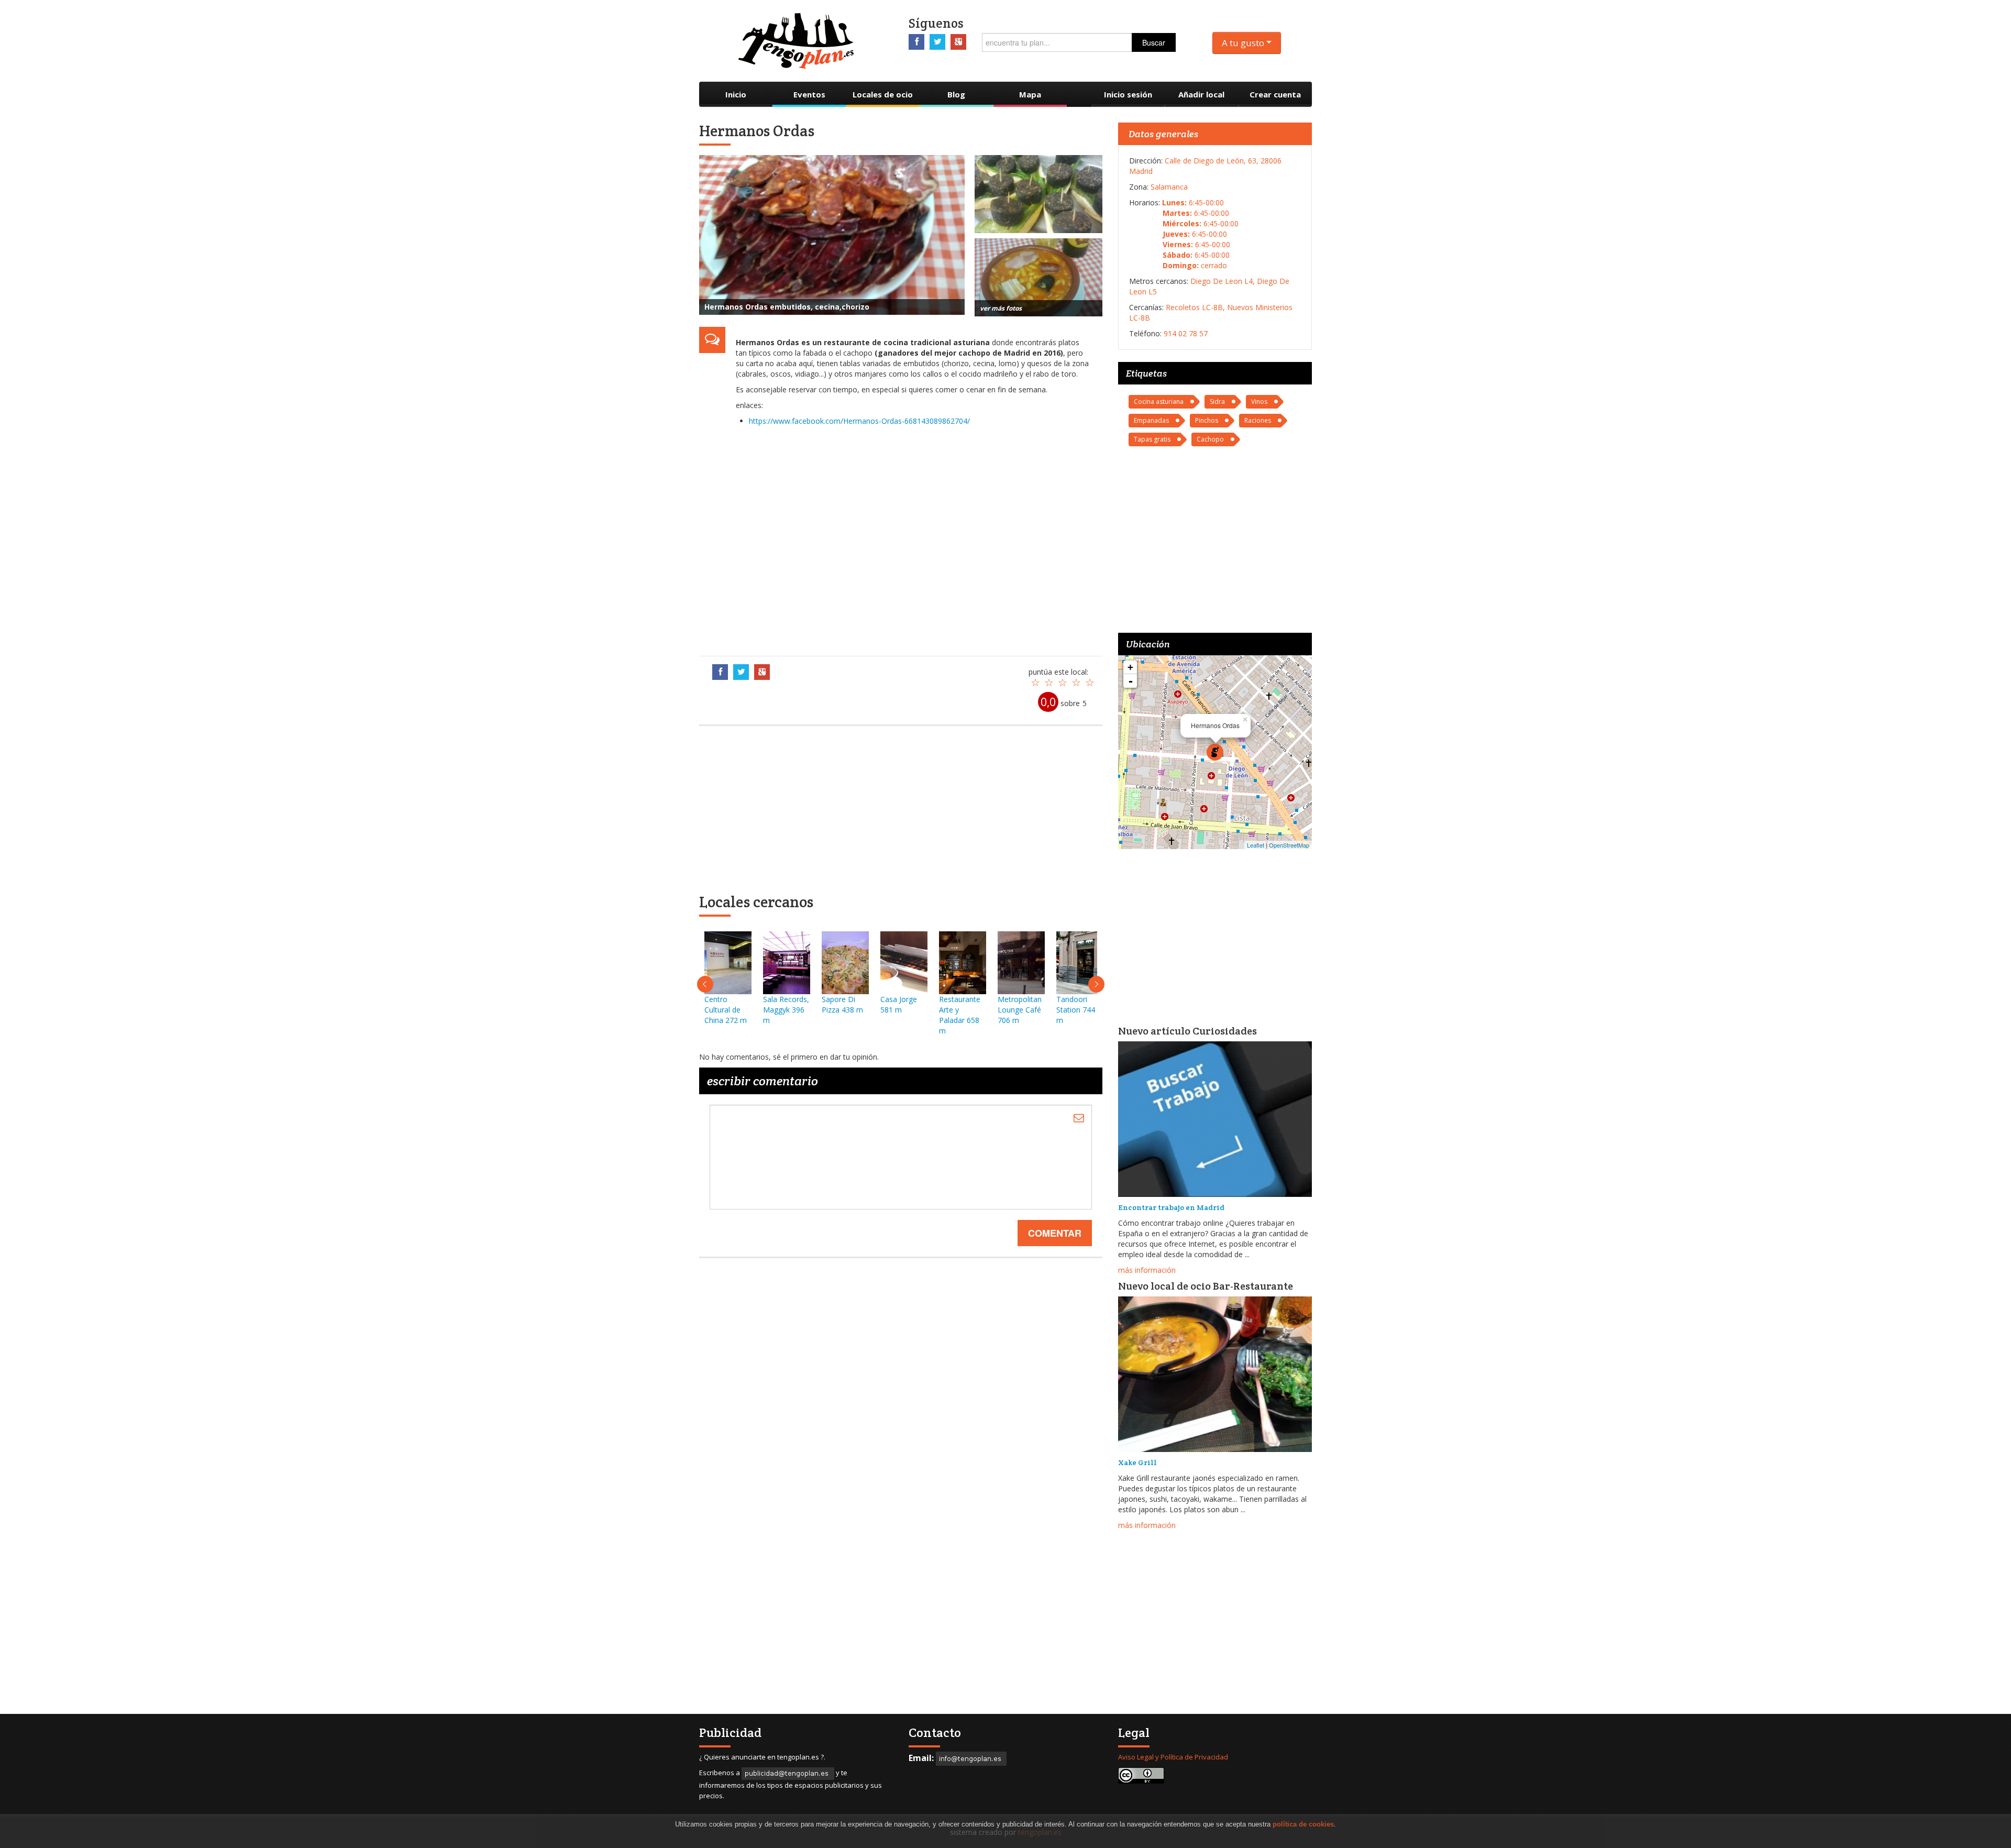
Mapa (1030, 94)
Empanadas (1151, 420)
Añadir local (1201, 94)
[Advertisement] (914, 538)
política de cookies (1303, 1824)
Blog (956, 94)
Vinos (1259, 401)
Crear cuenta (1275, 94)
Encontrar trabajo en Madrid (1171, 1207)
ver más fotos (1001, 308)
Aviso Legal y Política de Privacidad (1173, 1757)
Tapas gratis (1152, 439)
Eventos (809, 94)
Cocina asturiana (1159, 401)
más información (1147, 1270)
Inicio (736, 94)
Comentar (1055, 1233)
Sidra (1217, 401)
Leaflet (1256, 845)
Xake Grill (1137, 1462)
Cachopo (1210, 439)
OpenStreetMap (1289, 845)
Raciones (1258, 420)
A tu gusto (1244, 43)
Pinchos (1207, 420)
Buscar (1154, 42)
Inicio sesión (1128, 94)
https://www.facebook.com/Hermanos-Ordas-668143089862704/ (859, 421)
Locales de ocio (883, 94)
